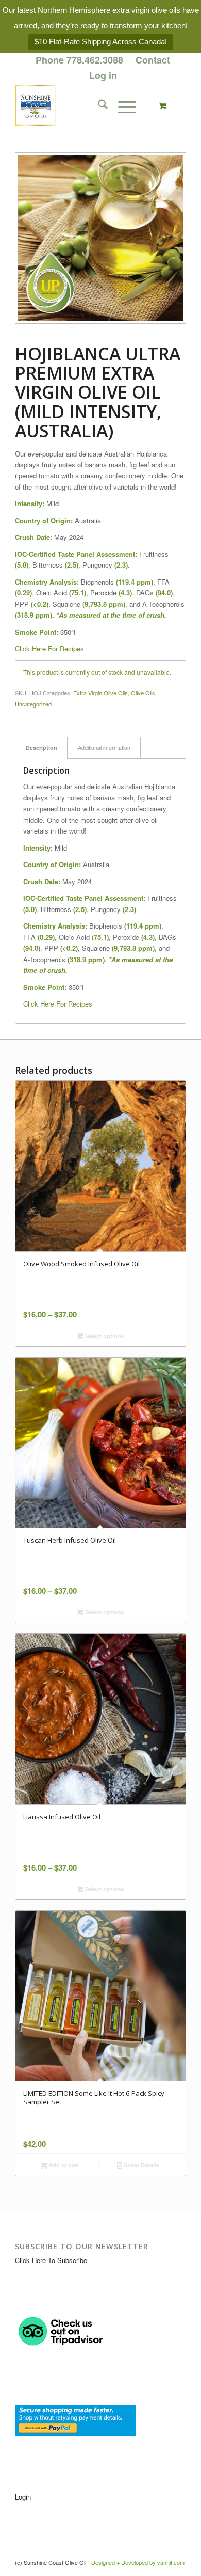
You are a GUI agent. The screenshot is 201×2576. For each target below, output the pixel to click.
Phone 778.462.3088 (79, 60)
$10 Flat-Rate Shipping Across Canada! (101, 42)
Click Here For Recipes (49, 648)
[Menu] (122, 105)
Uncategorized (33, 704)
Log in (103, 75)
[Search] (98, 105)
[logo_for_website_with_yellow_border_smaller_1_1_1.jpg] (83, 105)
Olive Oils (143, 693)
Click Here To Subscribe (51, 2260)
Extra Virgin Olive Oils (100, 693)
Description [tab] (41, 748)
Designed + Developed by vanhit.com (138, 2562)
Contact (153, 60)
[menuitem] (80, 60)
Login (23, 2497)
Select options (104, 1336)
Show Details (141, 2165)
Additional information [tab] (104, 748)
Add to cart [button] (63, 2165)
